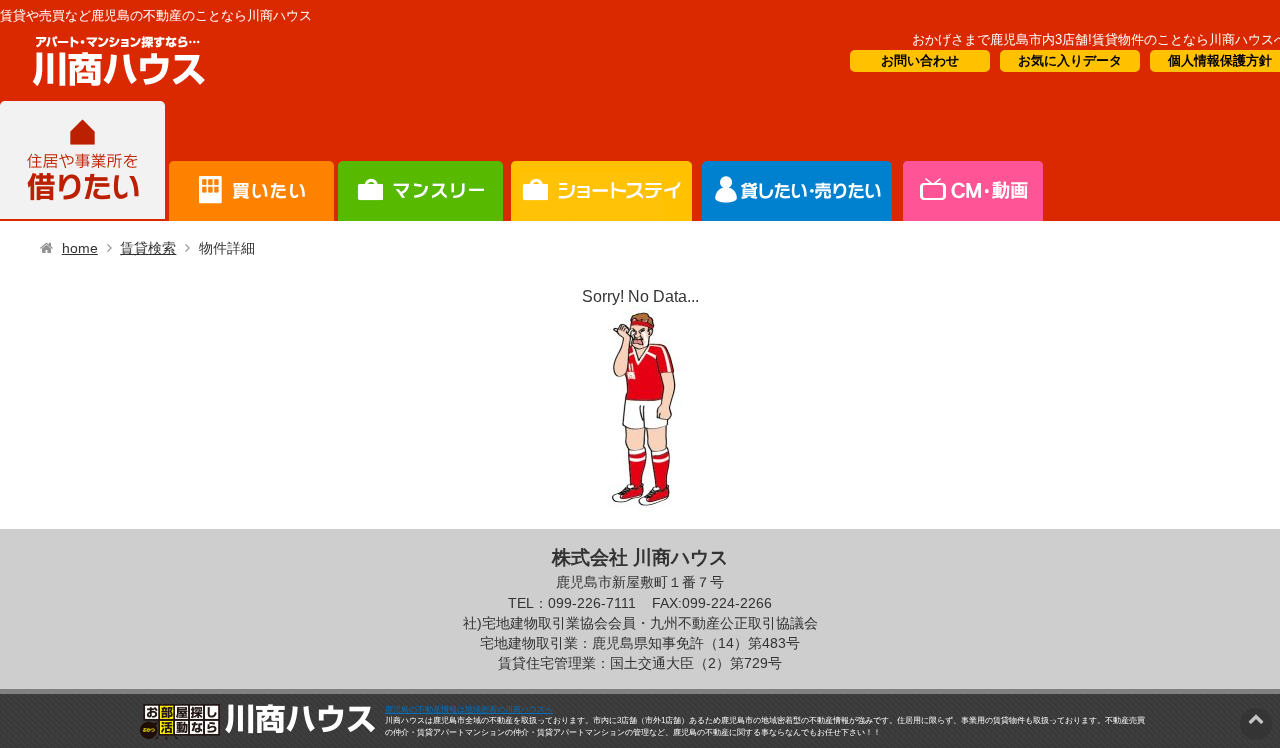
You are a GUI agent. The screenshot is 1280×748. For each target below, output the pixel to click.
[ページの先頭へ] (1256, 718)
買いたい (251, 161)
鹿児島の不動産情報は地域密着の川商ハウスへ (469, 709)
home (80, 248)
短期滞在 (420, 161)
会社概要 (971, 161)
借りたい (82, 161)
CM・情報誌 (797, 161)
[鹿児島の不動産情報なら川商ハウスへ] (115, 89)
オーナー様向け (601, 161)
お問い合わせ (920, 60)
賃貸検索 (148, 248)
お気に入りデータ (1070, 60)
